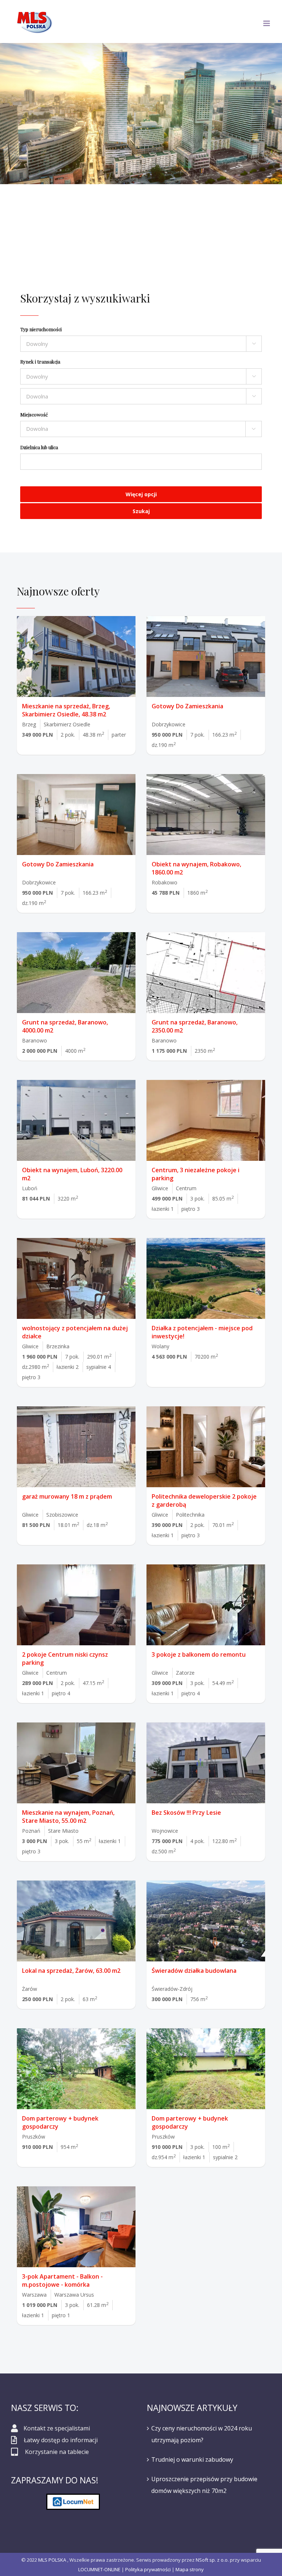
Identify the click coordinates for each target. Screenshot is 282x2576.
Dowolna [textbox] (37, 429)
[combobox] (141, 429)
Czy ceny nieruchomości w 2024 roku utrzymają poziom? (202, 2434)
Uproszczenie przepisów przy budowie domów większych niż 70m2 (204, 2485)
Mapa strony (190, 2569)
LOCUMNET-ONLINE (99, 2569)
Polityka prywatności (148, 2569)
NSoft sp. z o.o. (212, 2560)
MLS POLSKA (52, 2560)
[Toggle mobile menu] (267, 23)
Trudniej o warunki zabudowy (192, 2459)
